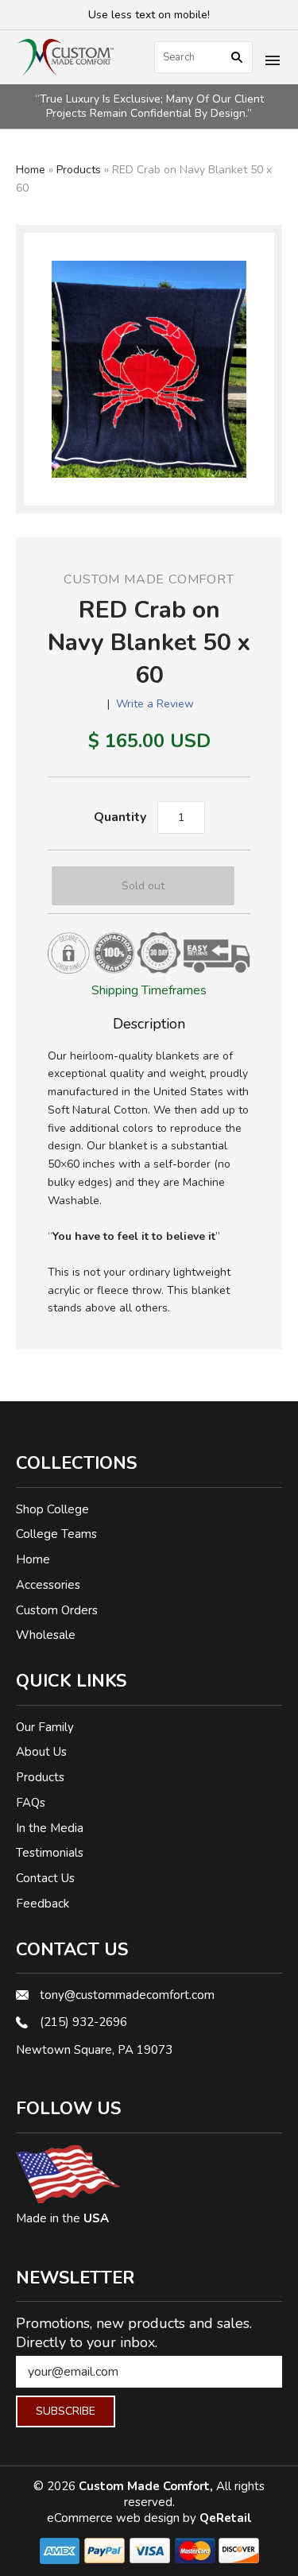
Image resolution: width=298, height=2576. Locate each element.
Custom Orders (57, 1610)
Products (79, 170)
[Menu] (273, 62)
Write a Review (155, 704)
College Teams (56, 1534)
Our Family (45, 1727)
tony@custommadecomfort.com (127, 1995)
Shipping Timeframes (149, 990)
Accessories (48, 1585)
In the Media (50, 1828)
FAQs (31, 1803)
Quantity (120, 817)
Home (31, 170)
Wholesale (46, 1635)
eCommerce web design (115, 2518)
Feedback (43, 1904)
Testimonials (50, 1853)
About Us (41, 1752)
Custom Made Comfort (149, 579)
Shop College (52, 1509)
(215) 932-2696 (83, 2022)
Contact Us (45, 1878)
